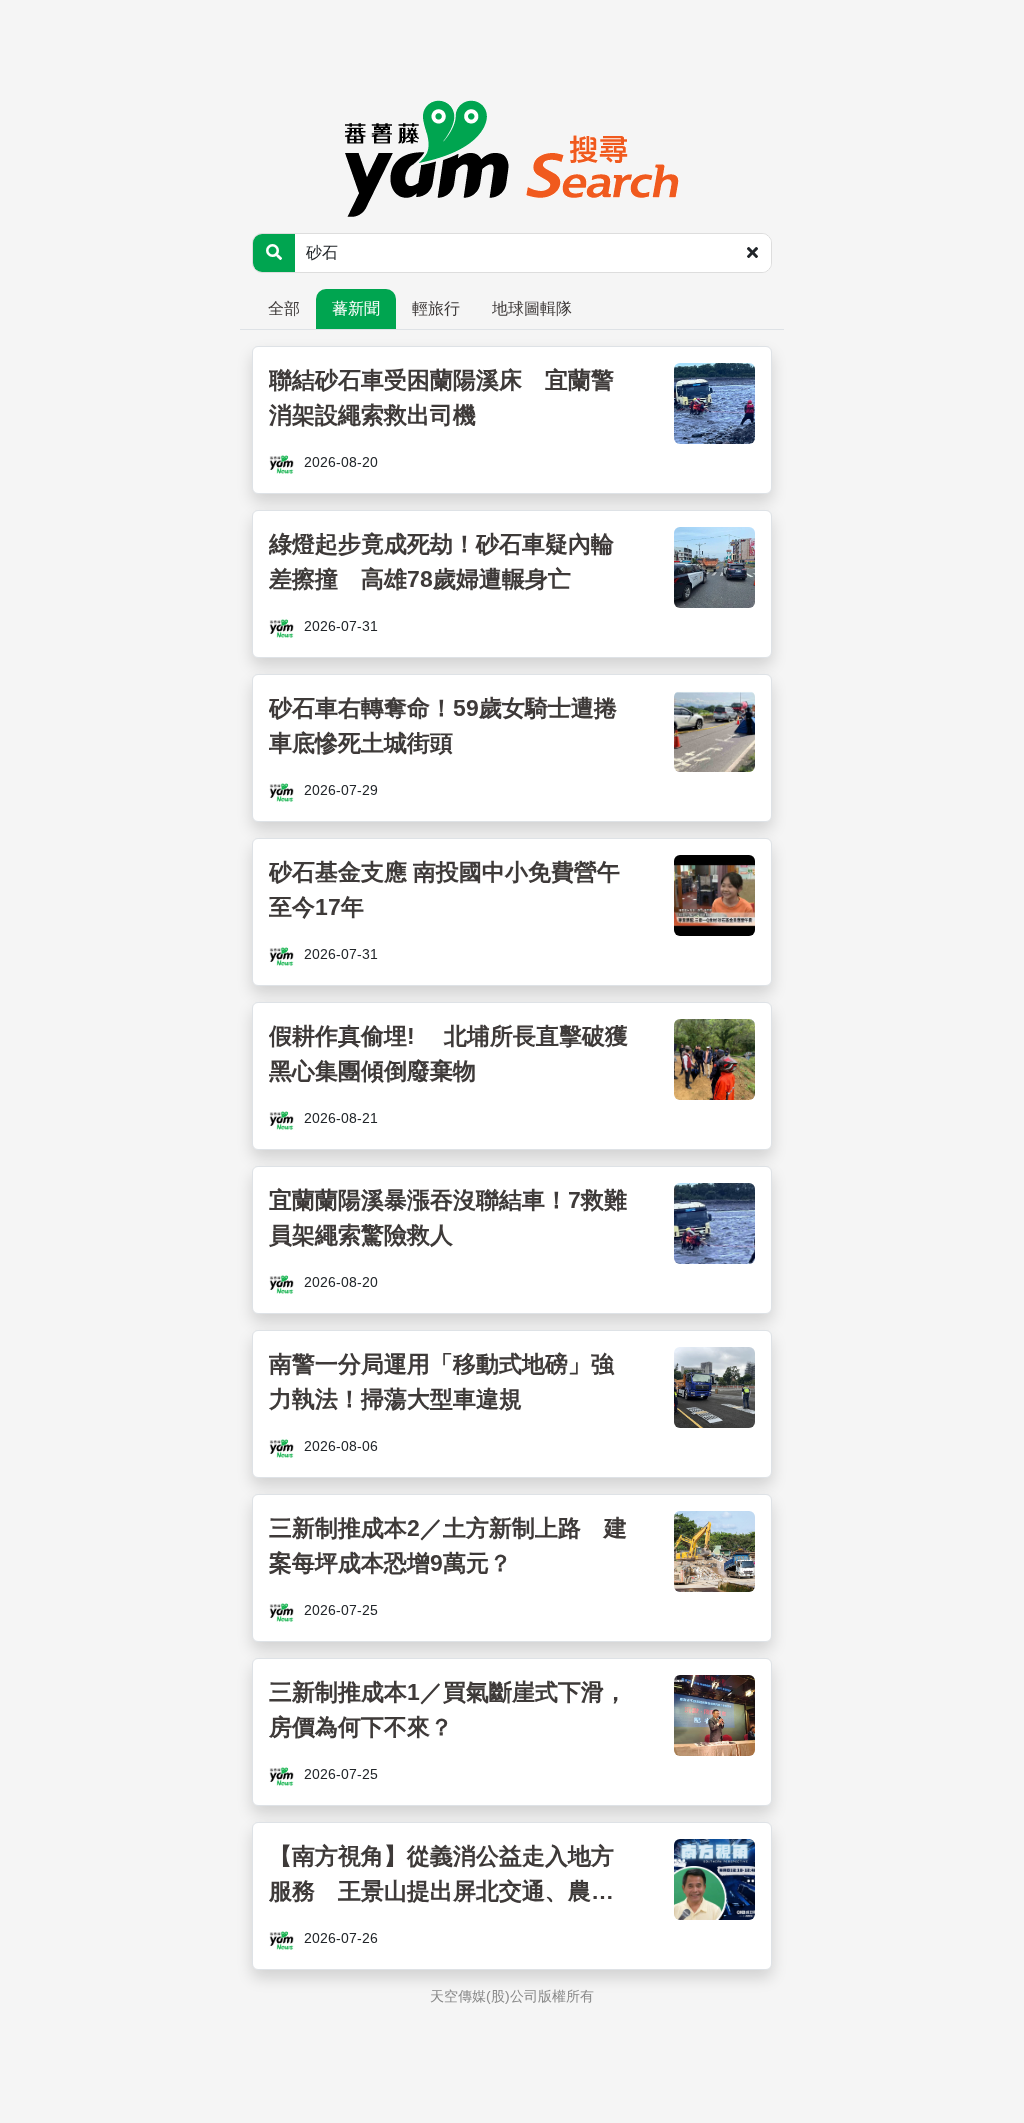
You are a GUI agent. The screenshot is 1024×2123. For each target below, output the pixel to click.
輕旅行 (436, 308)
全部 (284, 308)
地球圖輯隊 (532, 308)
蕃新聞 (356, 308)
